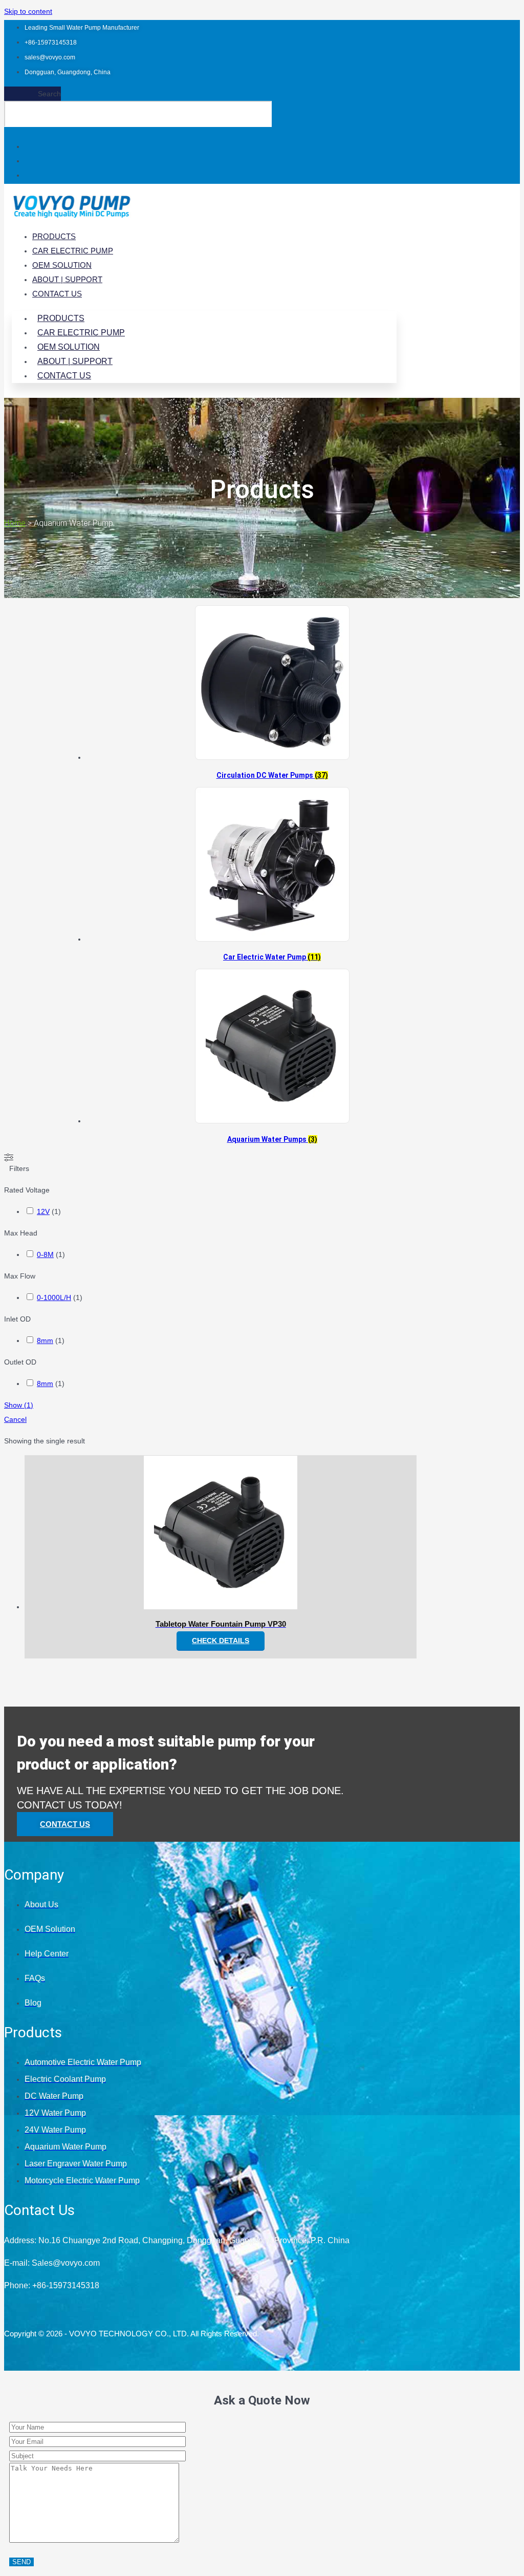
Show (19, 1405)
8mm (45, 1340)
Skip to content (28, 11)
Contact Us (57, 294)
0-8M (45, 1254)
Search (49, 94)
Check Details (221, 1641)
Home (15, 523)
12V (43, 1211)
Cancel (15, 1419)
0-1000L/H (54, 1297)
